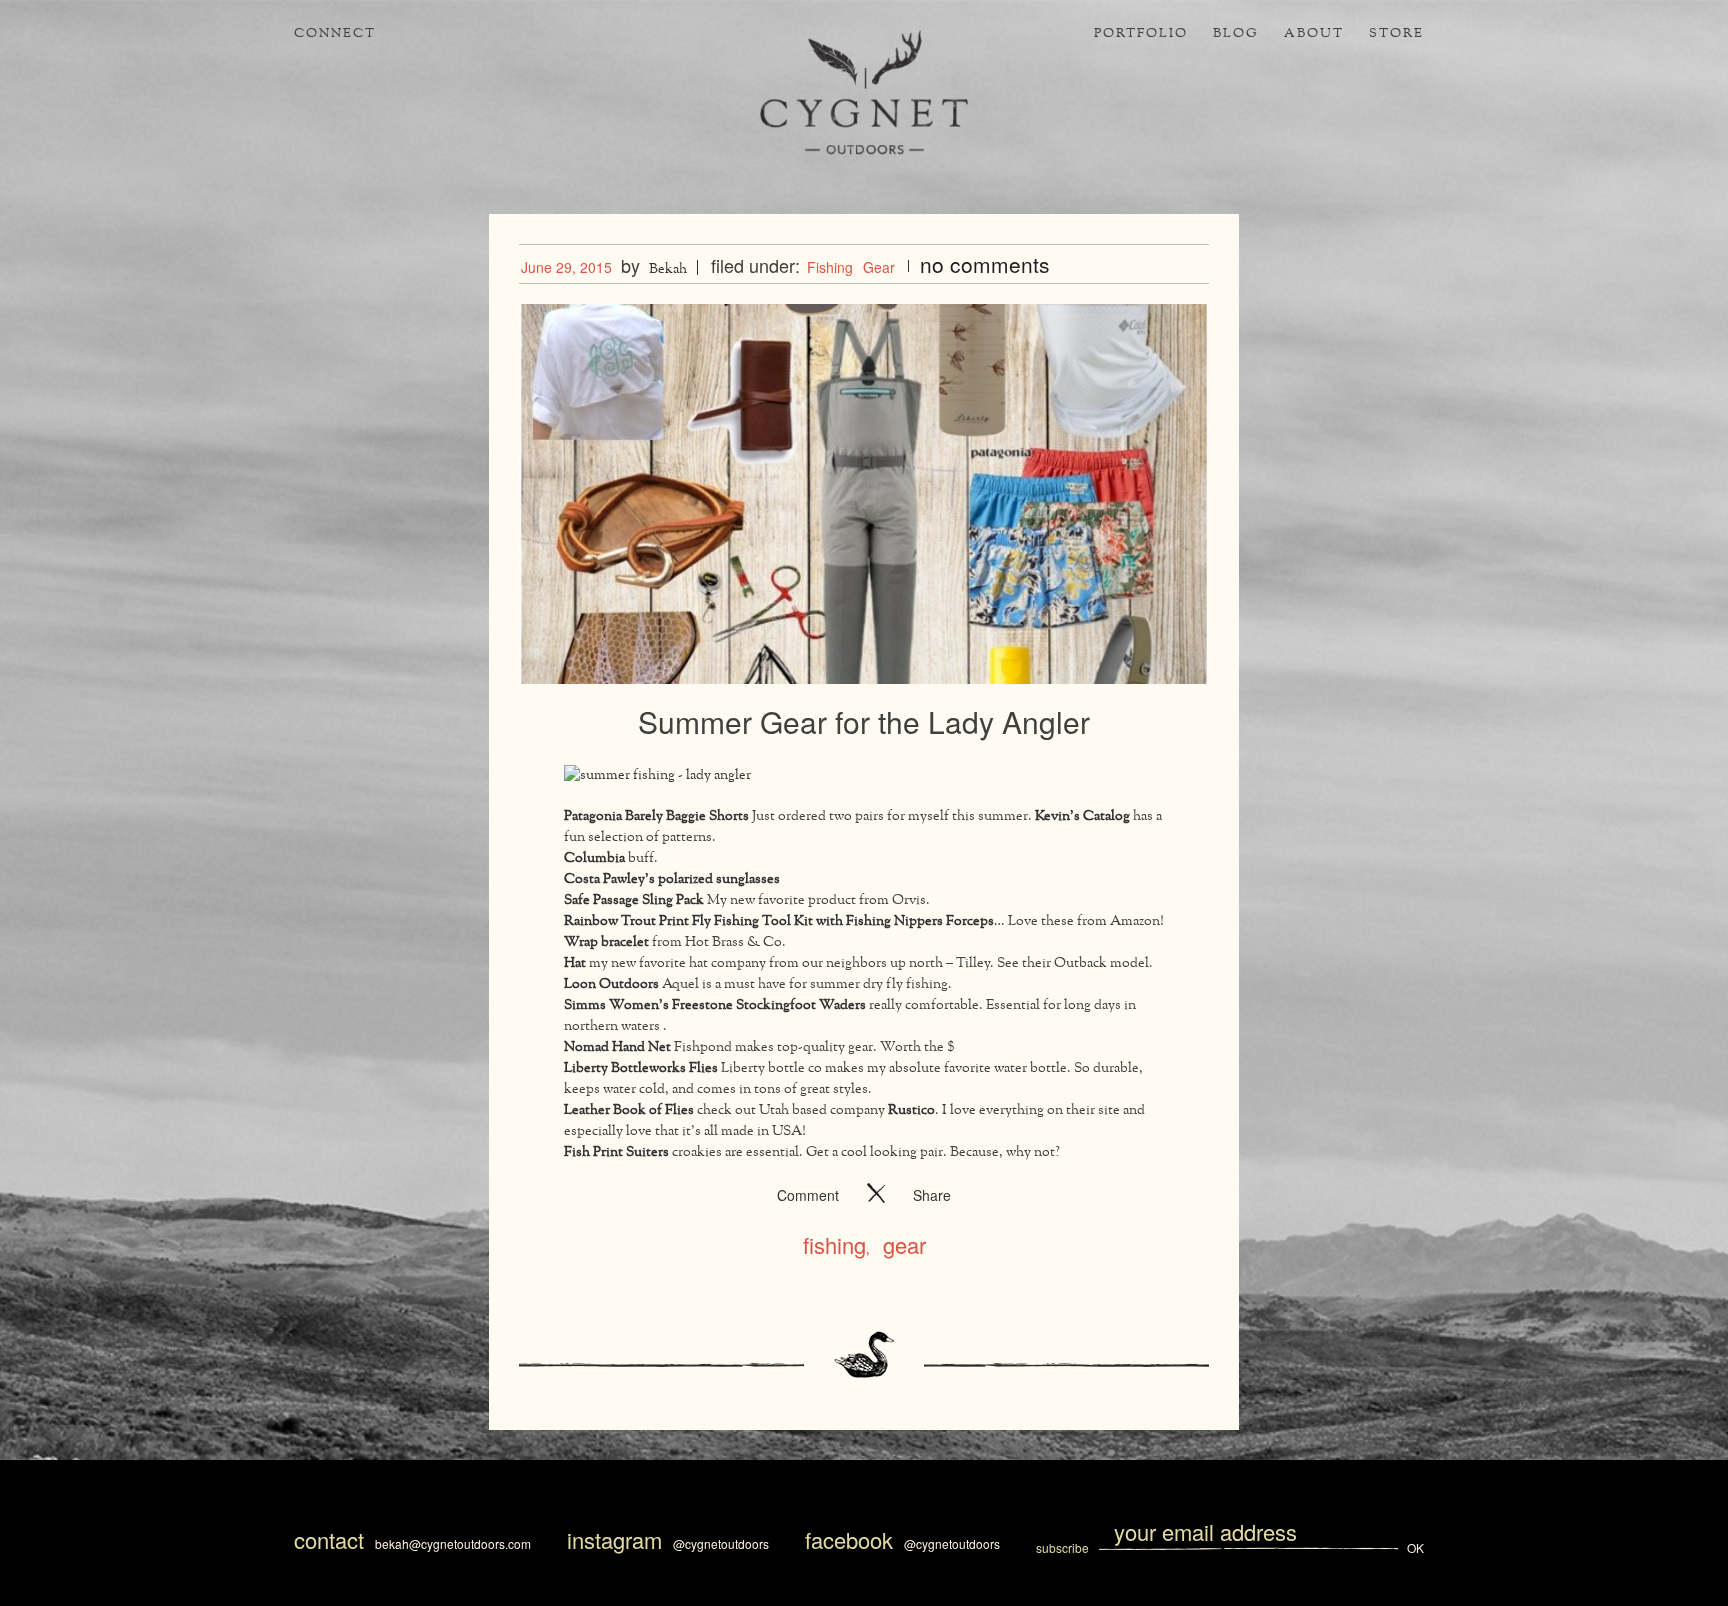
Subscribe (1064, 1547)
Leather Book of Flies (629, 1110)
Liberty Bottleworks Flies (641, 1068)
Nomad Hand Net (617, 1047)
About (1314, 34)
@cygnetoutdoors (721, 1543)
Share (932, 1195)
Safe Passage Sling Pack (634, 900)
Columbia (596, 858)
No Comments (985, 264)
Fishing (830, 267)
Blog (1236, 34)
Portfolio (1141, 34)
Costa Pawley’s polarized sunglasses (673, 879)
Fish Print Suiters (616, 1152)
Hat (575, 963)
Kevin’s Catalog (1082, 816)
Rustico (911, 1110)
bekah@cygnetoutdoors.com (453, 1543)
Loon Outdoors (611, 984)
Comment (808, 1195)
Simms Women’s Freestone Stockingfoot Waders (715, 1005)
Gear (879, 267)
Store (1396, 34)
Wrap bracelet (606, 942)
